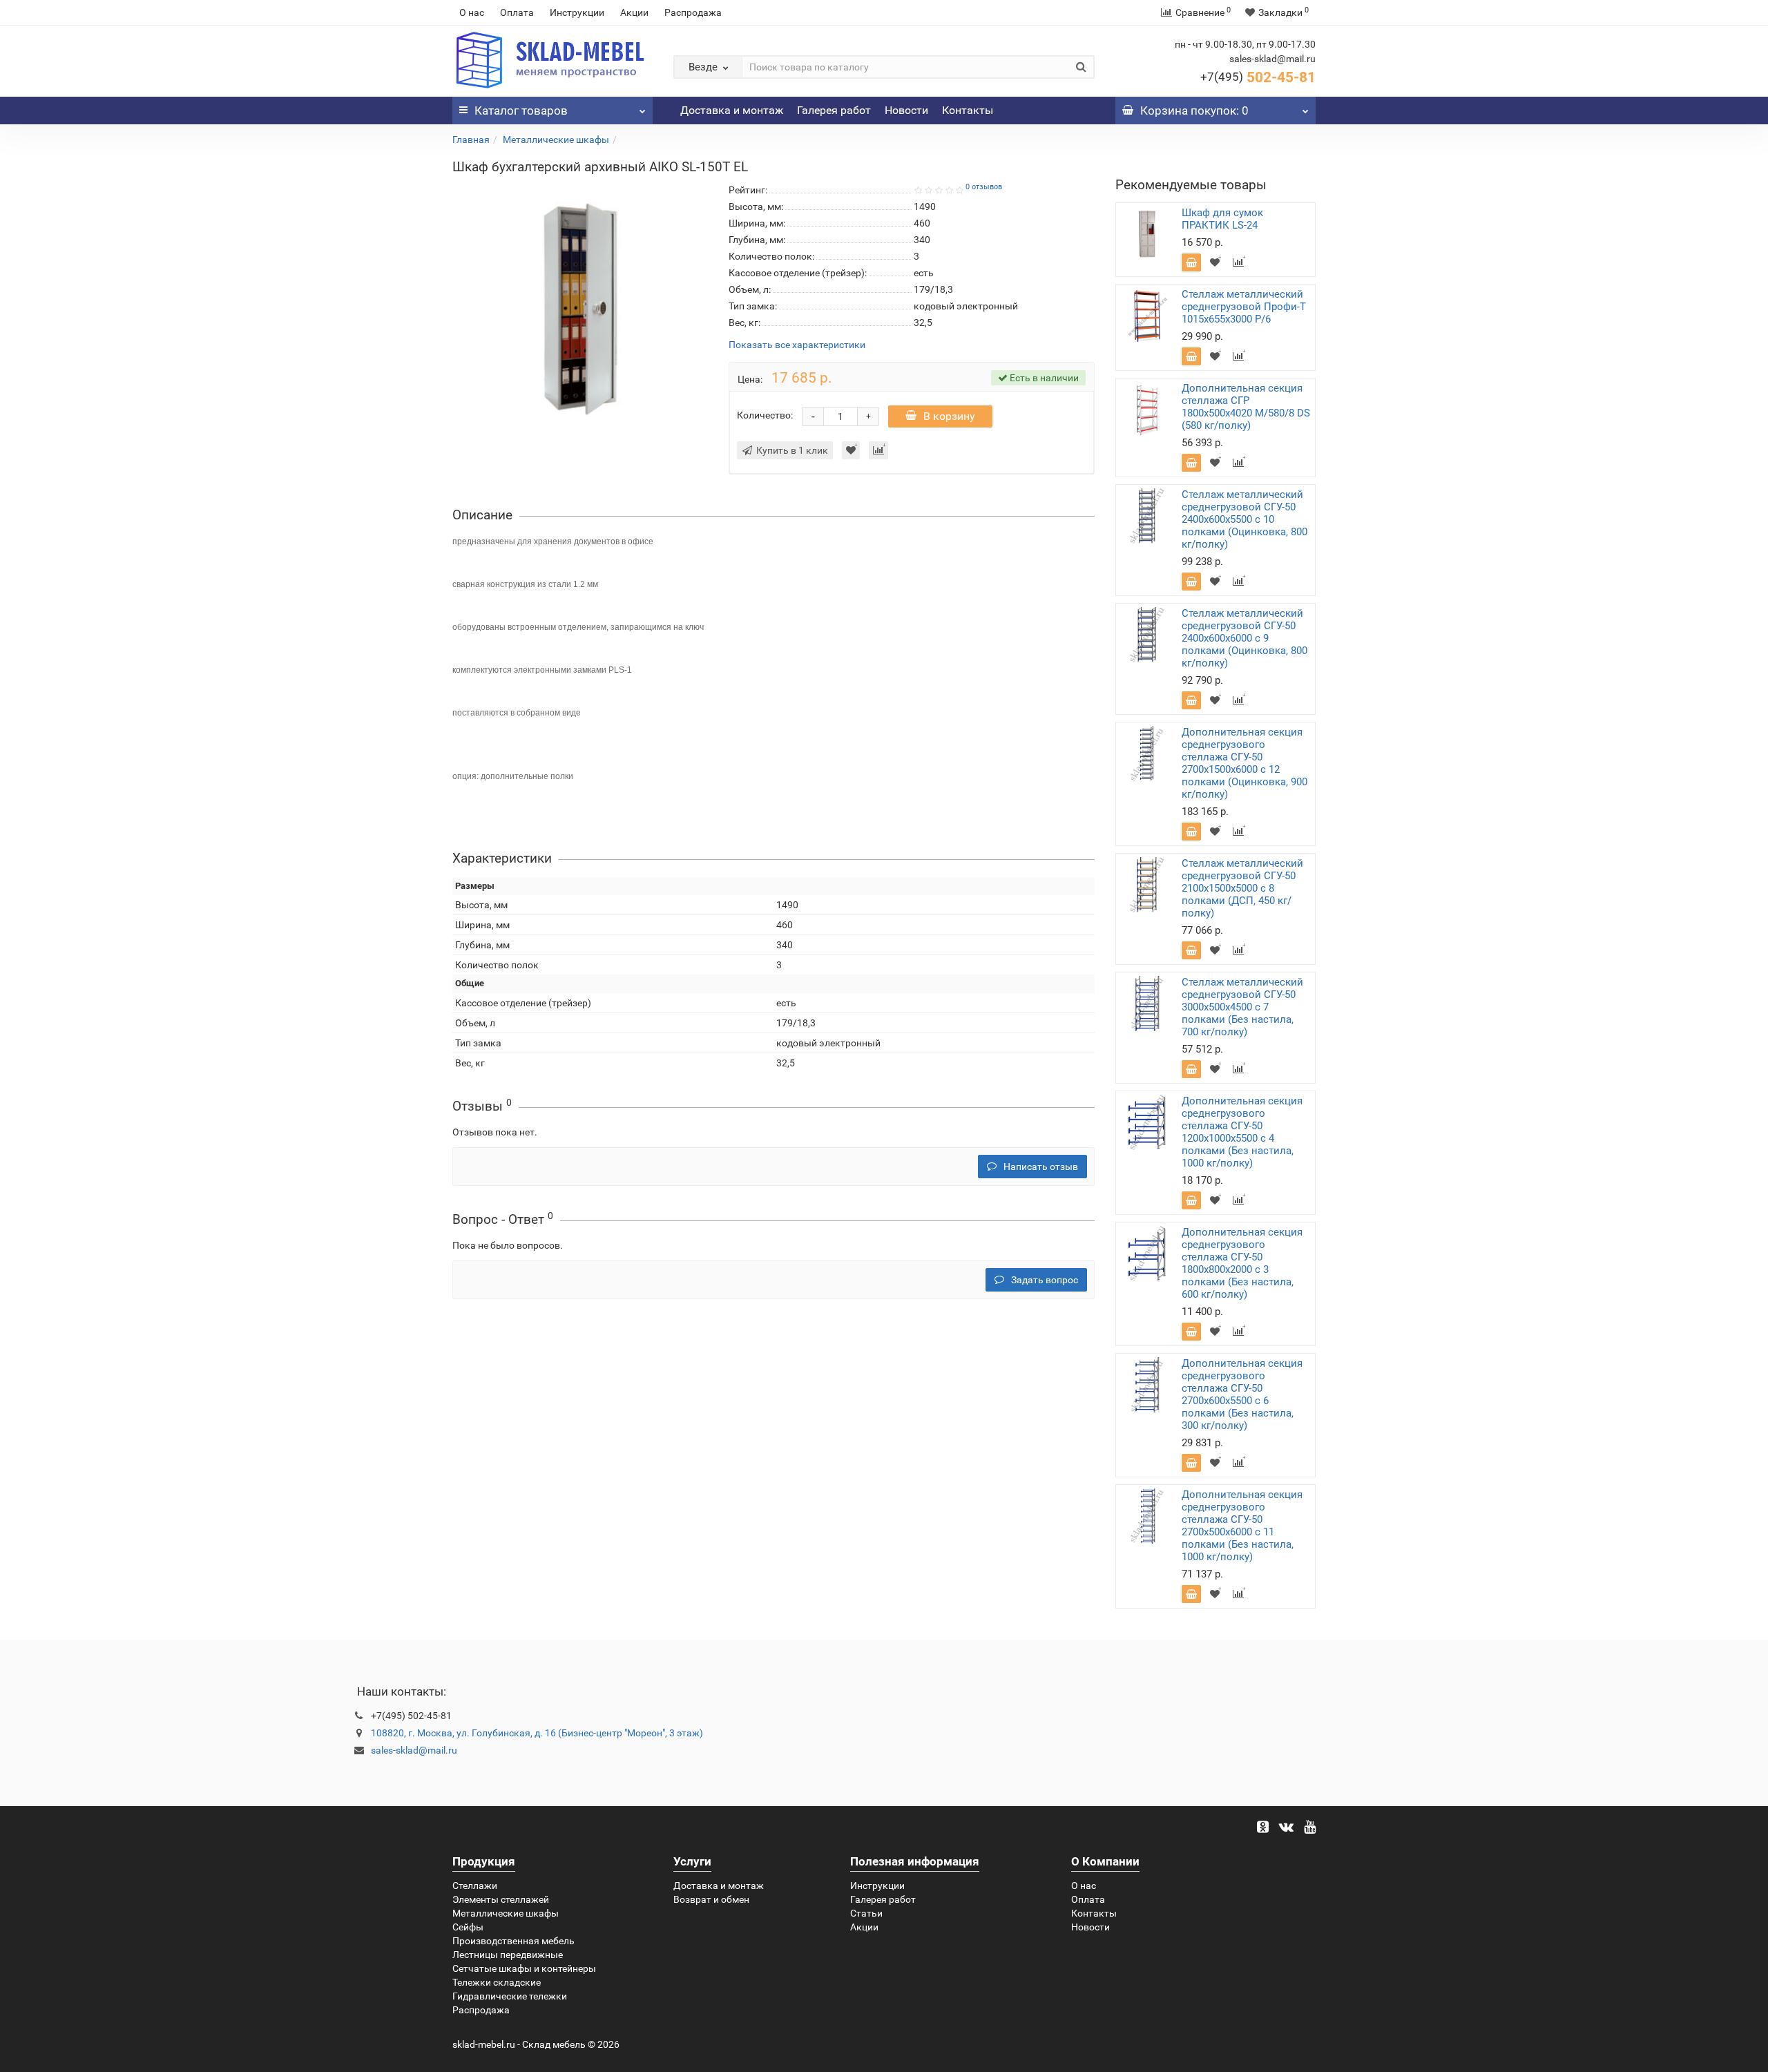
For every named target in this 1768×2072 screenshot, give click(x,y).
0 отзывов (984, 187)
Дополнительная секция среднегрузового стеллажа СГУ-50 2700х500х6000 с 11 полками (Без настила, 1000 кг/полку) (1242, 1526)
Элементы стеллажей (501, 1899)
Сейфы (468, 1927)
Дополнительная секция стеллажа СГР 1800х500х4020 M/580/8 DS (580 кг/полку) (1246, 407)
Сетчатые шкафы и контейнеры (524, 1968)
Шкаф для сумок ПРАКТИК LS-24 (1222, 219)
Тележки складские (497, 1982)
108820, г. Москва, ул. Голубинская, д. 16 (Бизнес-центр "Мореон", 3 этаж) (537, 1733)
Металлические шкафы (556, 140)
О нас (472, 12)
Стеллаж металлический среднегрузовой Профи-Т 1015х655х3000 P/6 (1244, 307)
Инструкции (577, 12)
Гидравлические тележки (510, 1996)
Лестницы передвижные (508, 1955)
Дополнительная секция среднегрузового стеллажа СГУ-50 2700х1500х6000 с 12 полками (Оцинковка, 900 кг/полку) (1245, 763)
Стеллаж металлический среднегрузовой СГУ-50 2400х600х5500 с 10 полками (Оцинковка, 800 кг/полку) (1245, 519)
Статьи (866, 1913)
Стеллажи (475, 1886)
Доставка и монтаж (732, 110)
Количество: (765, 415)
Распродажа (693, 12)
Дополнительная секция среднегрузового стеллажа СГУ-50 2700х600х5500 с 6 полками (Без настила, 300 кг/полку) (1242, 1394)
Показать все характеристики (797, 345)
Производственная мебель (513, 1941)
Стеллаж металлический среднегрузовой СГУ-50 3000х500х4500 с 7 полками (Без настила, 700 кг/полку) (1242, 1007)
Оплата (517, 12)
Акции (634, 12)
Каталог (521, 111)
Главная (471, 140)
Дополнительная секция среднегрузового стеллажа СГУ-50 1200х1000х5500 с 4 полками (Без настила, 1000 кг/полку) (1242, 1132)
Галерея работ (834, 110)
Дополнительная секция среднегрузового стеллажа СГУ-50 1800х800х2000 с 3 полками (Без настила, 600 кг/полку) (1242, 1263)
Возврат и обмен (711, 1899)
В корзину (949, 416)
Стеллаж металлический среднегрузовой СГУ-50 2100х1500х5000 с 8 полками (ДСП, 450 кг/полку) (1242, 888)
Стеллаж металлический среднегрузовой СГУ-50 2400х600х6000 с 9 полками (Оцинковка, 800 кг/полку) (1245, 638)
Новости (906, 110)
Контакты (968, 110)
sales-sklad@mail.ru (414, 1750)
